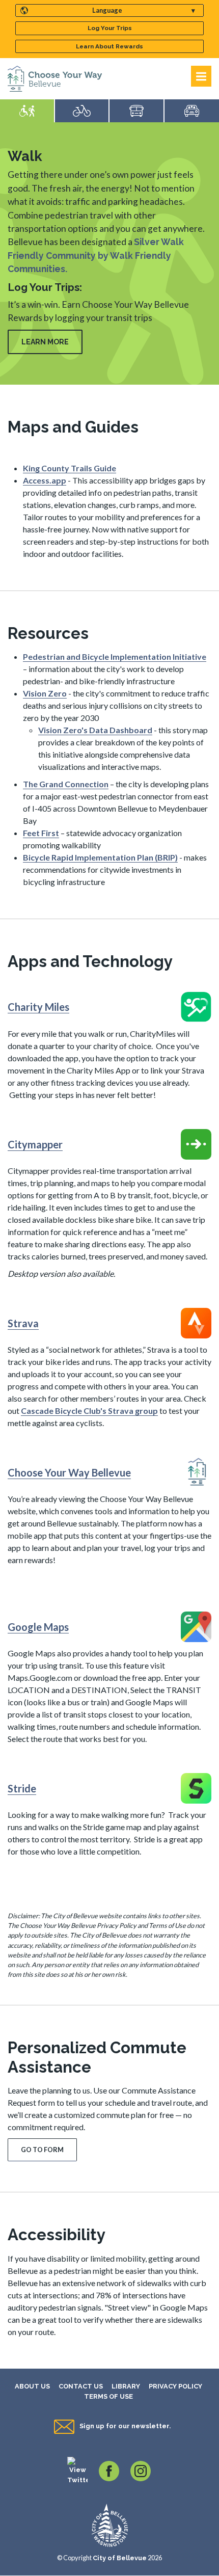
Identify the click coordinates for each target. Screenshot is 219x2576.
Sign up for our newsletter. (125, 2426)
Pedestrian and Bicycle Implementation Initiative (115, 656)
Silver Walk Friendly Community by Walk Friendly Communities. (96, 255)
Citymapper (35, 1144)
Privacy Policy (175, 2386)
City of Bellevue (120, 2558)
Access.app (45, 480)
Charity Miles (38, 1007)
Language (107, 10)
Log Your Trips (110, 28)
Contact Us (81, 2386)
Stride (22, 1788)
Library (126, 2386)
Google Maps (38, 1627)
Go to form (42, 2150)
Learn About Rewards (109, 46)
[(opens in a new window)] (77, 2470)
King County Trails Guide (70, 468)
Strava (23, 1323)
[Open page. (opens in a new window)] (196, 1006)
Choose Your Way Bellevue (69, 1472)
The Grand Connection (66, 784)
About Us (32, 2386)
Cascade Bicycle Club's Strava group (89, 1411)
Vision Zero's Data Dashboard (95, 730)
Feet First (41, 833)
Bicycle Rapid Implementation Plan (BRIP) (100, 857)
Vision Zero (45, 693)
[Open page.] (196, 1471)
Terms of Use (108, 2396)
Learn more (45, 342)
